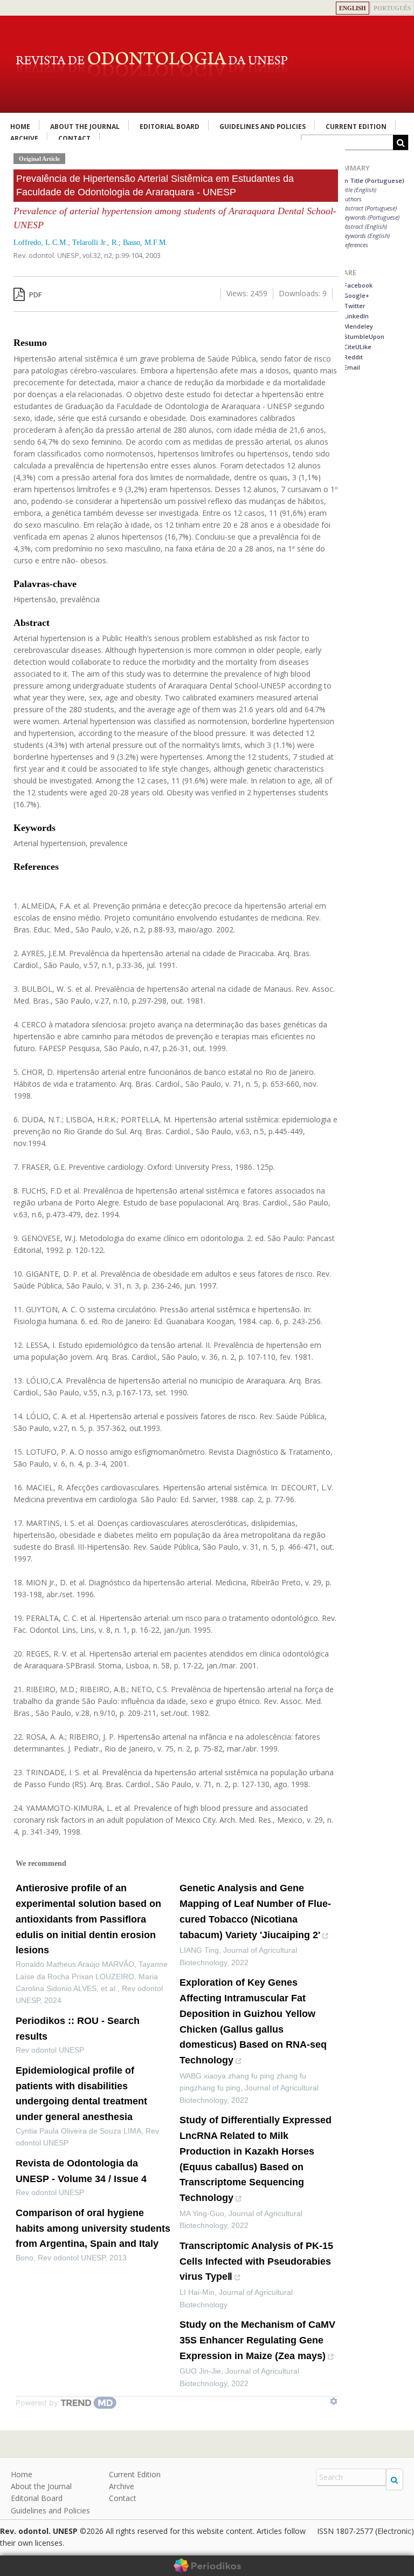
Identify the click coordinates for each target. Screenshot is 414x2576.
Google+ (356, 295)
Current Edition (356, 127)
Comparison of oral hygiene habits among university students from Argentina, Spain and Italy (93, 2229)
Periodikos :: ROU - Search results (78, 2029)
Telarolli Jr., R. (95, 243)
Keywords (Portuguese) (371, 217)
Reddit (353, 357)
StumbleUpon (363, 336)
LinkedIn (356, 316)
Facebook (357, 285)
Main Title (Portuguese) (369, 180)
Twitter (354, 306)
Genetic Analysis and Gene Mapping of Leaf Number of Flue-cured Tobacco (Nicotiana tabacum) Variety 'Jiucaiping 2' (255, 1911)
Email (351, 367)
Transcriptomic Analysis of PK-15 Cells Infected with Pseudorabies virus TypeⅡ (256, 2261)
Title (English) (359, 190)
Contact (123, 2498)
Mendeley (358, 326)
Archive (122, 2486)
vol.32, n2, (99, 255)
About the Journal (85, 127)
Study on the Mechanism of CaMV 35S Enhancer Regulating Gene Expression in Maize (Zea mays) (257, 2340)
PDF (34, 295)
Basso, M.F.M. (145, 243)
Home (20, 127)
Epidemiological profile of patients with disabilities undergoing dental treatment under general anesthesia (81, 2094)
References (355, 245)
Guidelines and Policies (263, 127)
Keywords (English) (366, 236)
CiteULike (357, 347)
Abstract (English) (364, 226)
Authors (352, 199)
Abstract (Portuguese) (369, 208)
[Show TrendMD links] (334, 2401)
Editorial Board (170, 127)
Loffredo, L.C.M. (41, 243)
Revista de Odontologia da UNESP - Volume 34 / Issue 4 (81, 2171)
